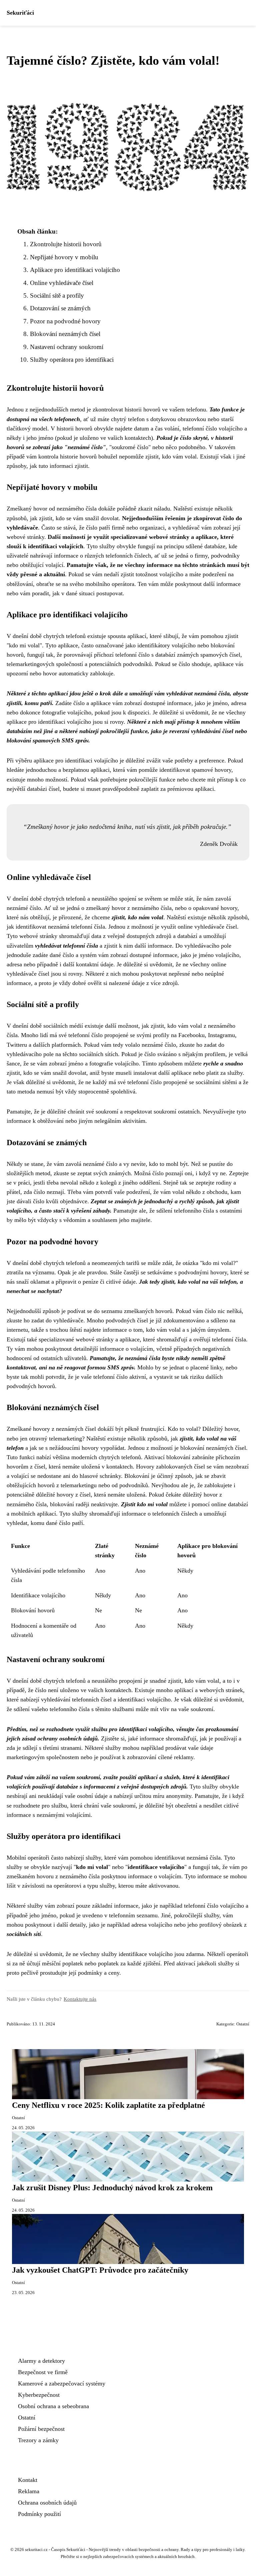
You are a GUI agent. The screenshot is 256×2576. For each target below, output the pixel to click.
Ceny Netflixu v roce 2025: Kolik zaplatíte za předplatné (108, 2105)
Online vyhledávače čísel (62, 283)
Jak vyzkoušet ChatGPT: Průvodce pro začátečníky (100, 2270)
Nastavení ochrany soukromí (67, 347)
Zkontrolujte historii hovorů (66, 244)
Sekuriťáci (20, 13)
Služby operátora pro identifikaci (72, 360)
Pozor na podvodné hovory (65, 321)
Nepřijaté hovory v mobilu (64, 257)
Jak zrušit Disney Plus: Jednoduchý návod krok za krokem (112, 2188)
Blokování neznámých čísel (65, 334)
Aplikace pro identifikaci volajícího (75, 270)
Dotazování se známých (60, 308)
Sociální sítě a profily (57, 295)
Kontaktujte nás (80, 1999)
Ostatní (243, 2024)
